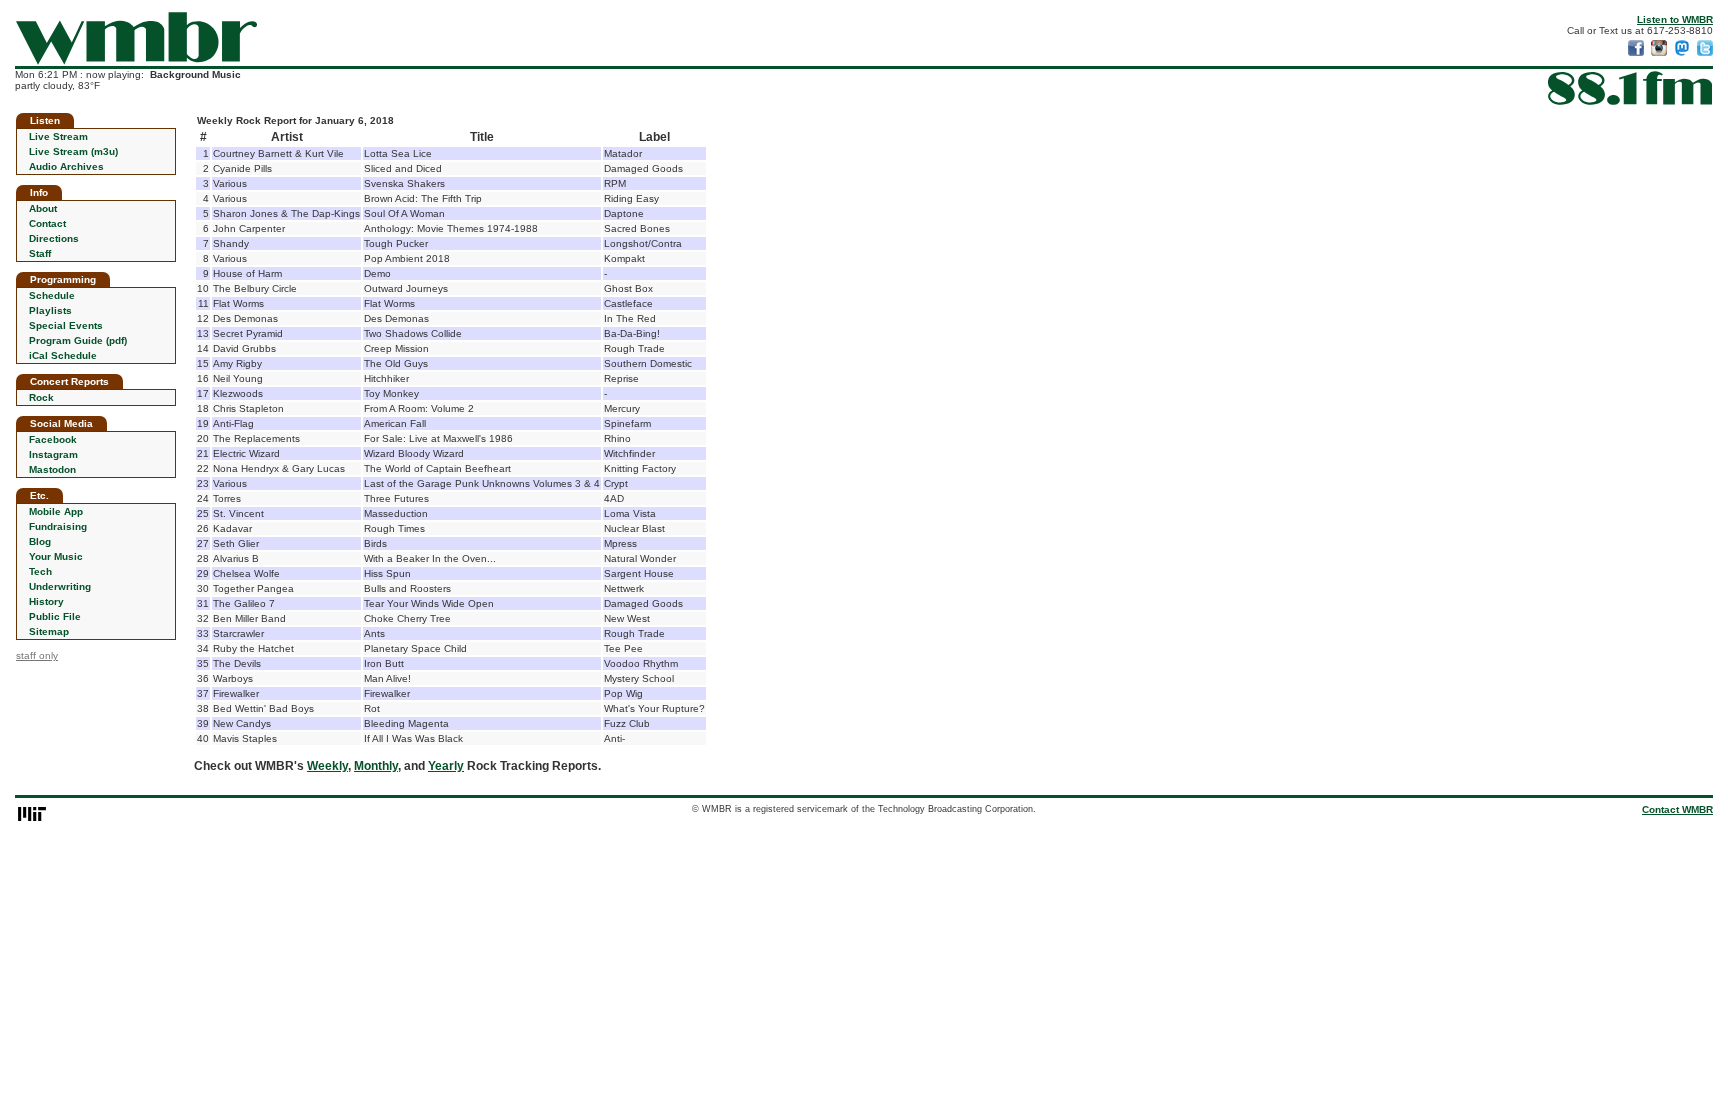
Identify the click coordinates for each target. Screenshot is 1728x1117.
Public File (55, 616)
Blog (40, 541)
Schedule (52, 295)
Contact (47, 223)
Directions (54, 238)
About (43, 208)
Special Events (66, 325)
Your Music (56, 556)
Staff (40, 253)
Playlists (50, 310)
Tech (40, 571)
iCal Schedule (63, 355)
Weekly (327, 766)
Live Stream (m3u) (73, 151)
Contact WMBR (1677, 809)
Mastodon (52, 469)
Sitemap (49, 631)
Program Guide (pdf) (78, 340)
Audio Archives (66, 166)
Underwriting (60, 586)
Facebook (53, 439)
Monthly (376, 766)
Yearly (446, 766)
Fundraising (58, 526)
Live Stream (58, 136)
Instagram (53, 454)
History (46, 601)
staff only (37, 655)
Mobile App (56, 511)
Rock (41, 397)
